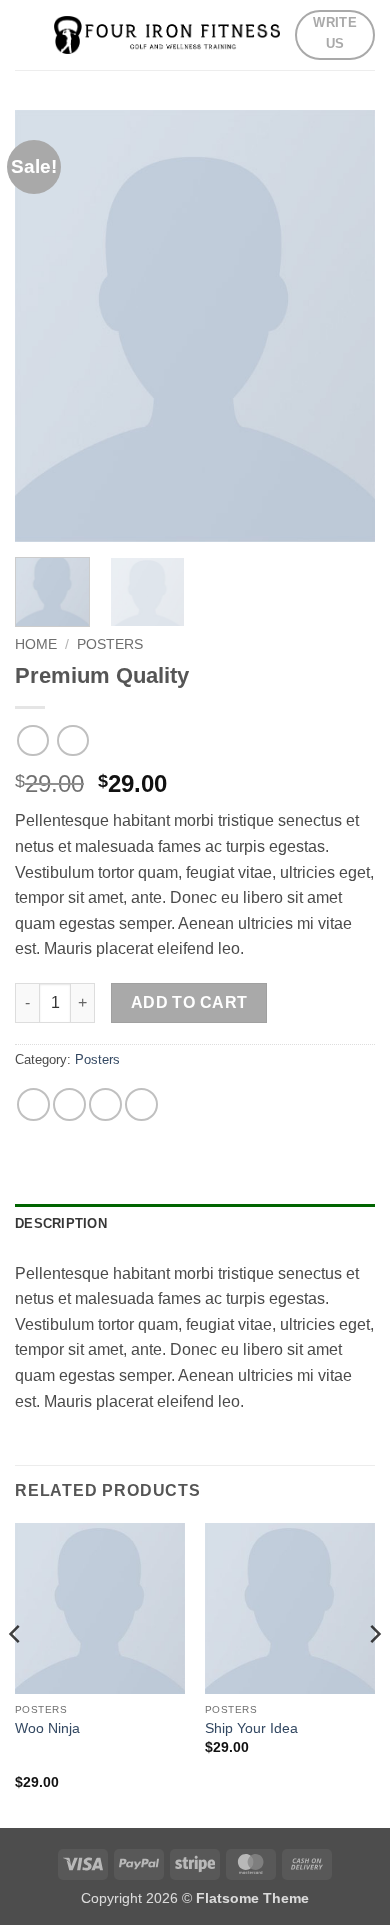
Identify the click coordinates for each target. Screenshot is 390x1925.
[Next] (374, 1673)
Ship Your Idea (251, 1728)
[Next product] (32, 740)
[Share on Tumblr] (141, 1104)
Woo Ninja (47, 1728)
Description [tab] (61, 1223)
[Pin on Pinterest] (105, 1104)
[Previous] (16, 1673)
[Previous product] (72, 740)
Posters (110, 644)
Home (36, 644)
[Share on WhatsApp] (33, 1104)
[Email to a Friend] (69, 1104)
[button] (27, 34)
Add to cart (189, 1002)
